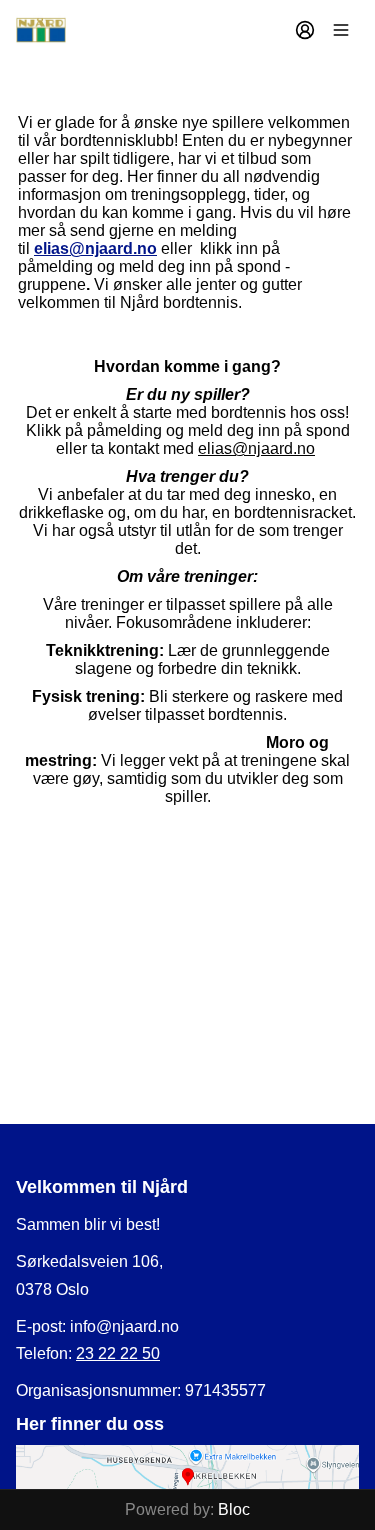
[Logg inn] (305, 30)
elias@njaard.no (95, 248)
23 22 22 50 (118, 1353)
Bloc (234, 1509)
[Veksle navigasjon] (341, 30)
